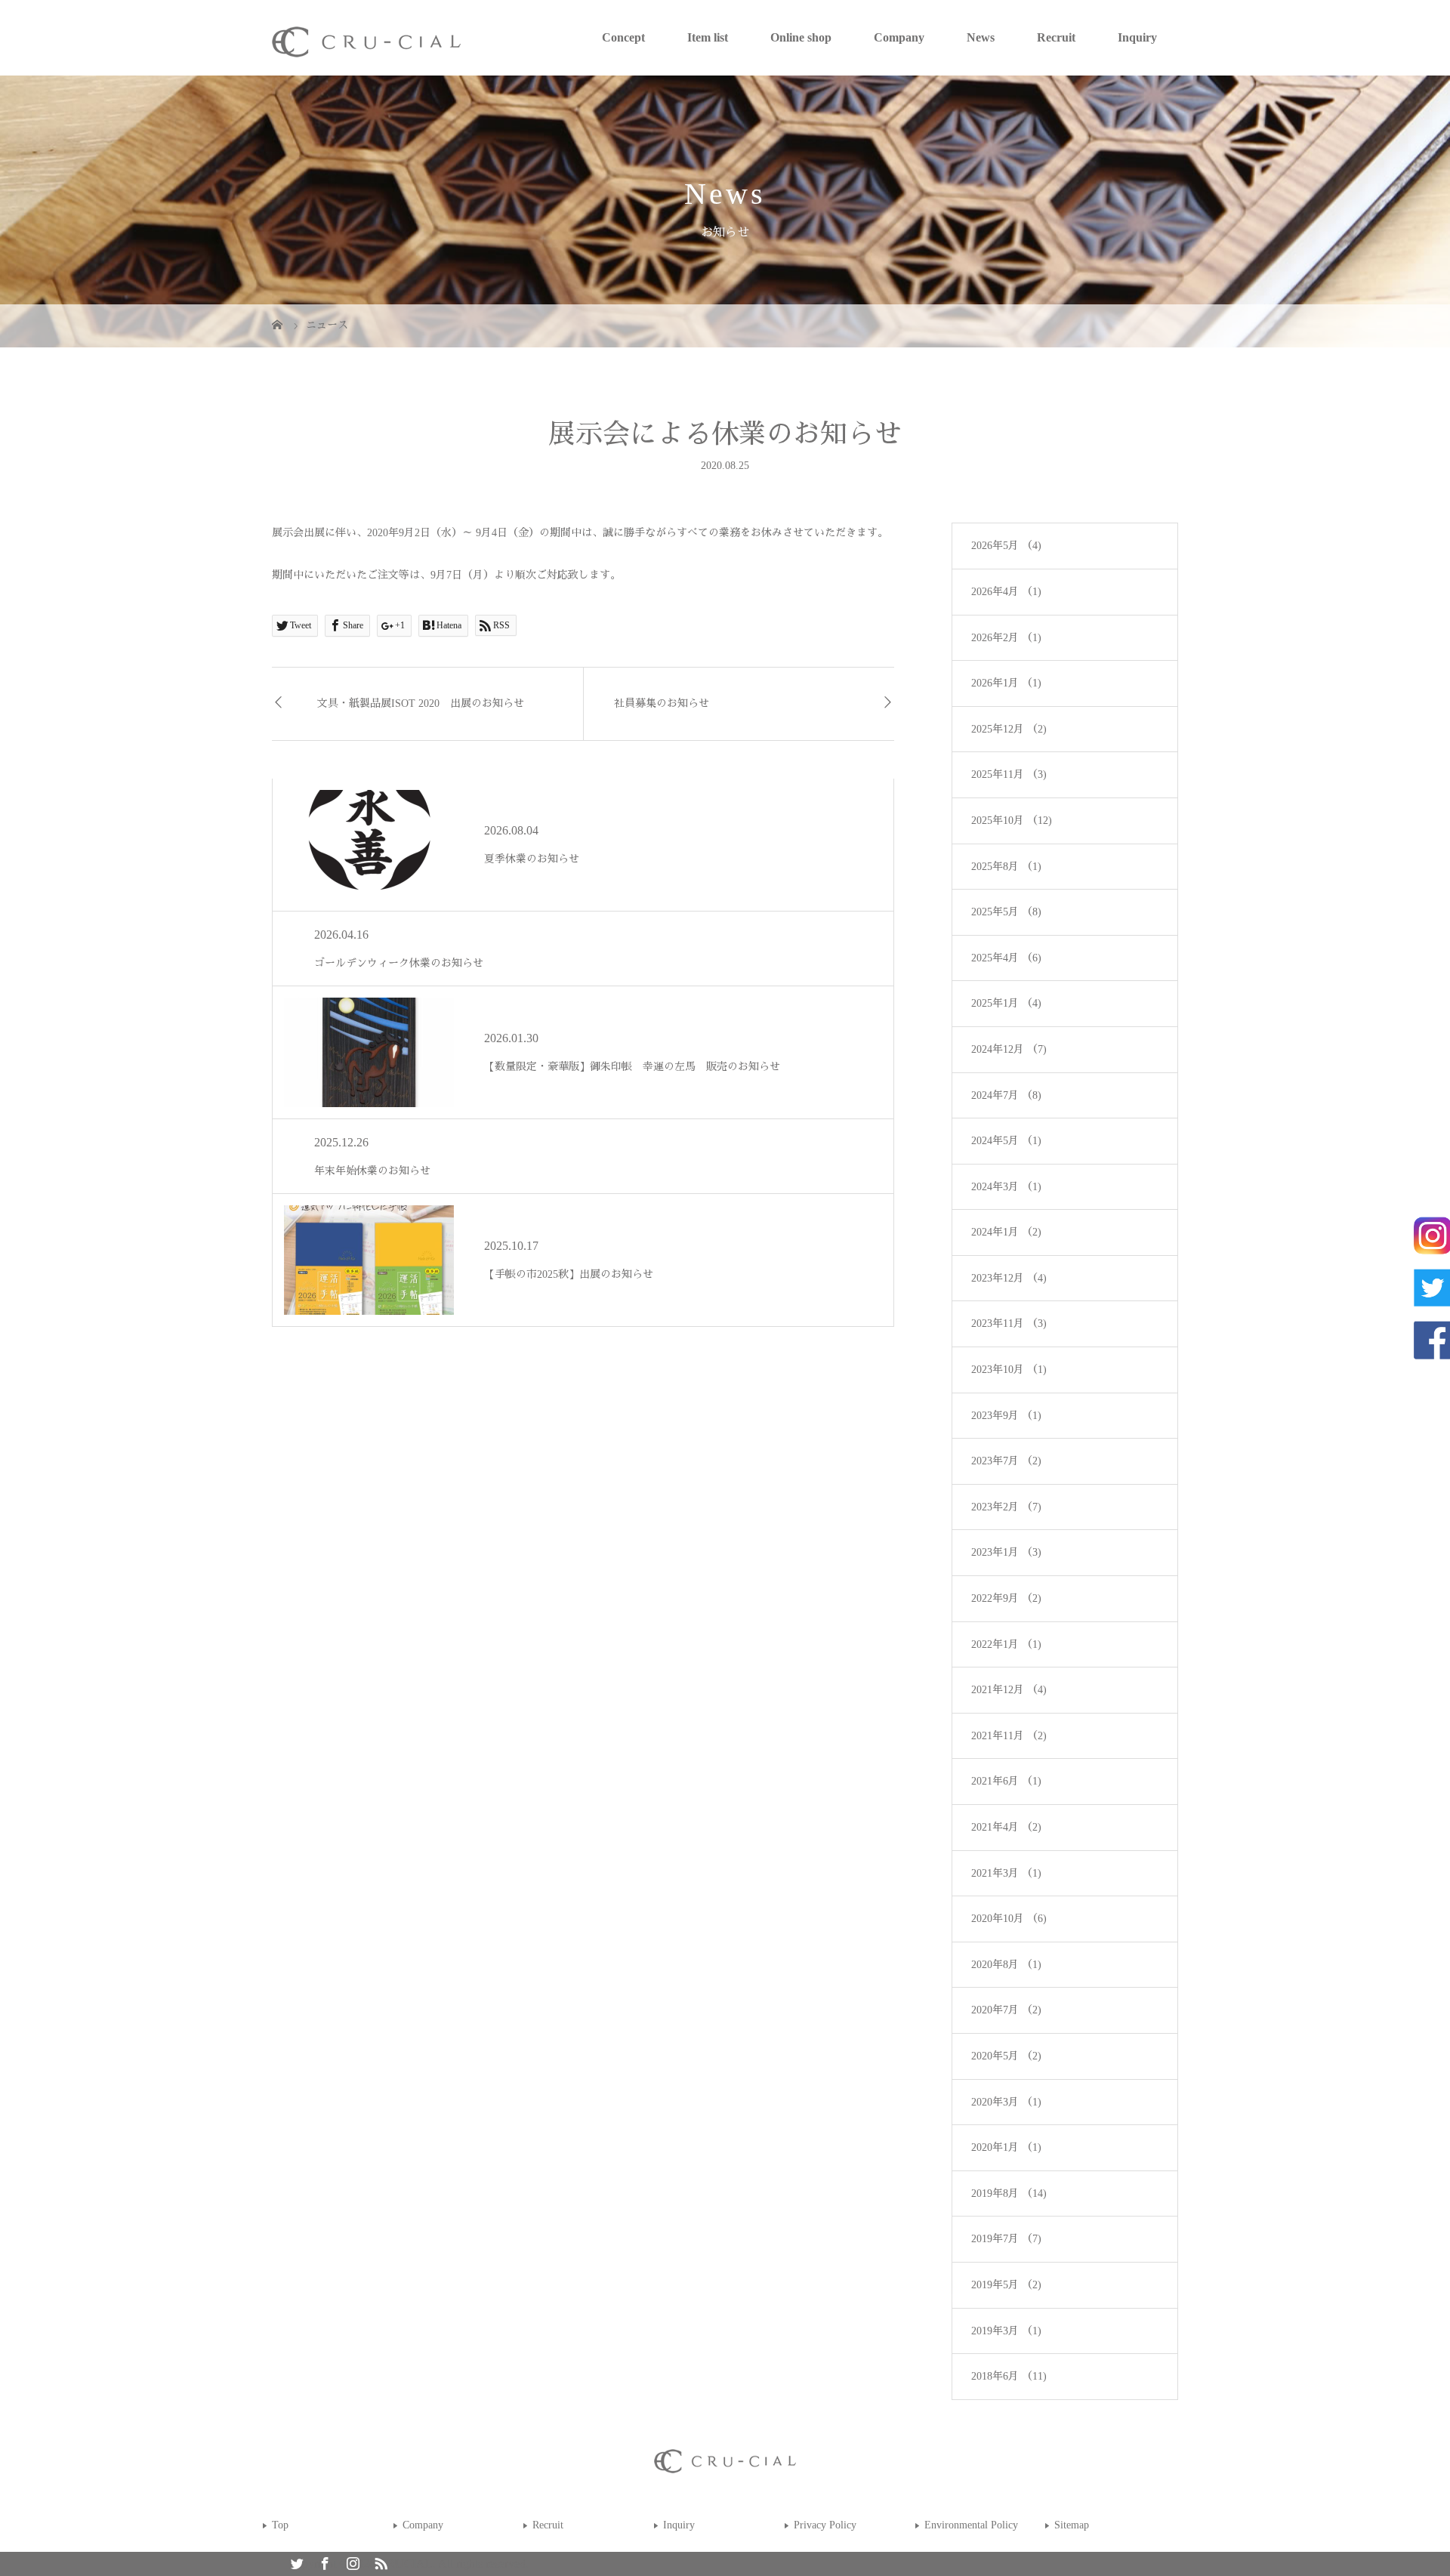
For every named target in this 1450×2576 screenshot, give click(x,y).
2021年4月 (1006, 1827)
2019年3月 (1006, 2331)
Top (280, 2525)
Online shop (801, 37)
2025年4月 (1006, 958)
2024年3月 (1006, 1187)
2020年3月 (1006, 2102)
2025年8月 (1006, 867)
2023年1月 (1006, 1552)
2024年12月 (1009, 1049)
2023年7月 (1006, 1461)
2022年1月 (1006, 1644)
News (981, 37)
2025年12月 (1009, 729)
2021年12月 (1009, 1690)
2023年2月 (1006, 1507)
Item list (708, 37)
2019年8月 (1009, 2193)
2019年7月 (1006, 2239)
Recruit (1056, 37)
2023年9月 (1006, 1416)
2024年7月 (1006, 1095)
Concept (623, 37)
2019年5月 (1006, 2285)
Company (899, 37)
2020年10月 (1009, 1919)
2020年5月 (1006, 2056)
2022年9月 (1006, 1598)
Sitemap (1072, 2525)
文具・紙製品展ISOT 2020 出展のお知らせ (421, 703)
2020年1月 (1006, 2147)
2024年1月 (1006, 1232)
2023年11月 (1009, 1323)
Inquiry (1137, 37)
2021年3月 (1006, 1873)
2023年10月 (1009, 1370)
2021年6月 (1006, 1781)
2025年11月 (1009, 774)
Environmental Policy (971, 2525)
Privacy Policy (825, 2525)
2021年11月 (1009, 1736)
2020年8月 (1006, 1965)
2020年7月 (1006, 2010)
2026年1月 (1006, 683)
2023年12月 (1009, 1278)
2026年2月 (1006, 638)
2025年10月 (1012, 821)
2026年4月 (1006, 592)
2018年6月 (1009, 2376)
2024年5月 (1006, 1141)
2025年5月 (1006, 912)
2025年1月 (1006, 1003)
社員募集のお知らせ (662, 703)
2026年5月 (1006, 546)
